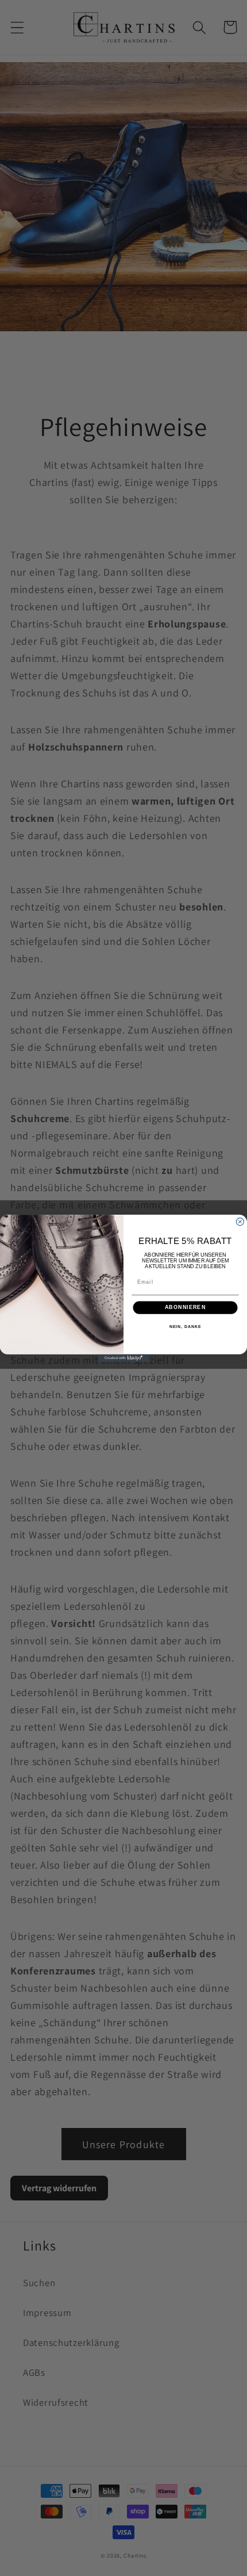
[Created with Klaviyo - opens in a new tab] (123, 1358)
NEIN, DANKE (186, 1327)
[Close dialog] (240, 1221)
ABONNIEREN (186, 1307)
